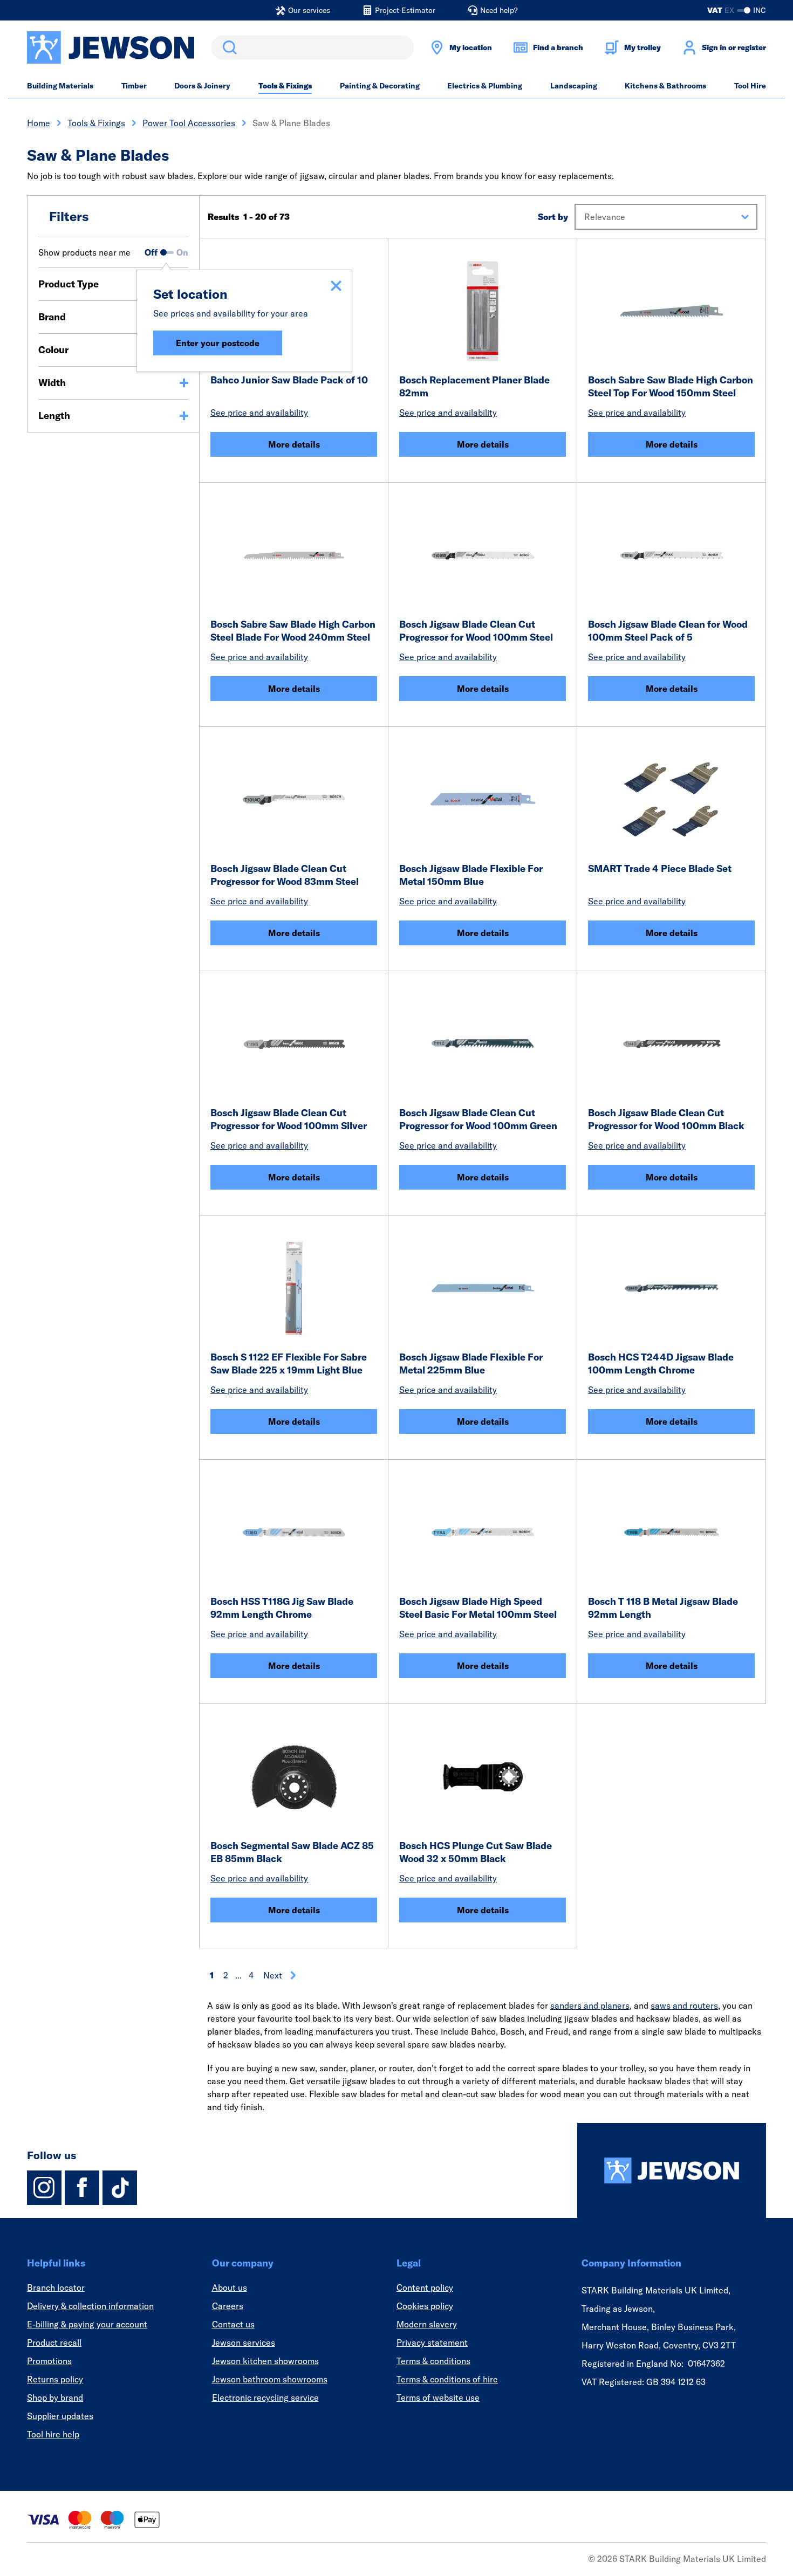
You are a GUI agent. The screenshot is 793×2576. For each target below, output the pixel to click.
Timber (134, 86)
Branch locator (56, 2288)
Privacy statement (432, 2343)
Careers (228, 2306)
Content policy (425, 2288)
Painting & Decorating (380, 86)
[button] (666, 217)
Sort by (553, 217)
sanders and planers (590, 2005)
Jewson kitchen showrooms (265, 2361)
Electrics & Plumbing (485, 86)
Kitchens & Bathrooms (665, 86)
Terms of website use (438, 2398)
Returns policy (55, 2379)
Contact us (233, 2324)
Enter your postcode (218, 343)
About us (230, 2288)
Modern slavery (427, 2324)
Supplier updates (60, 2416)
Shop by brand (55, 2398)
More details (294, 444)
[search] (313, 47)
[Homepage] (672, 2170)
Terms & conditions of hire (447, 2379)
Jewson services (244, 2343)
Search (228, 47)
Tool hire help (53, 2434)
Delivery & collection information (90, 2306)
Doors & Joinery (202, 86)
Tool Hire (750, 86)
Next (273, 1975)
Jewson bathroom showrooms (270, 2379)
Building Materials (60, 86)
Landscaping (574, 86)
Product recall (54, 2343)
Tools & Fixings (285, 86)
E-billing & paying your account (87, 2324)
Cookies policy (425, 2306)
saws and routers (684, 2005)
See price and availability (259, 413)
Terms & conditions (433, 2361)
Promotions (49, 2361)
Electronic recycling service (265, 2398)
